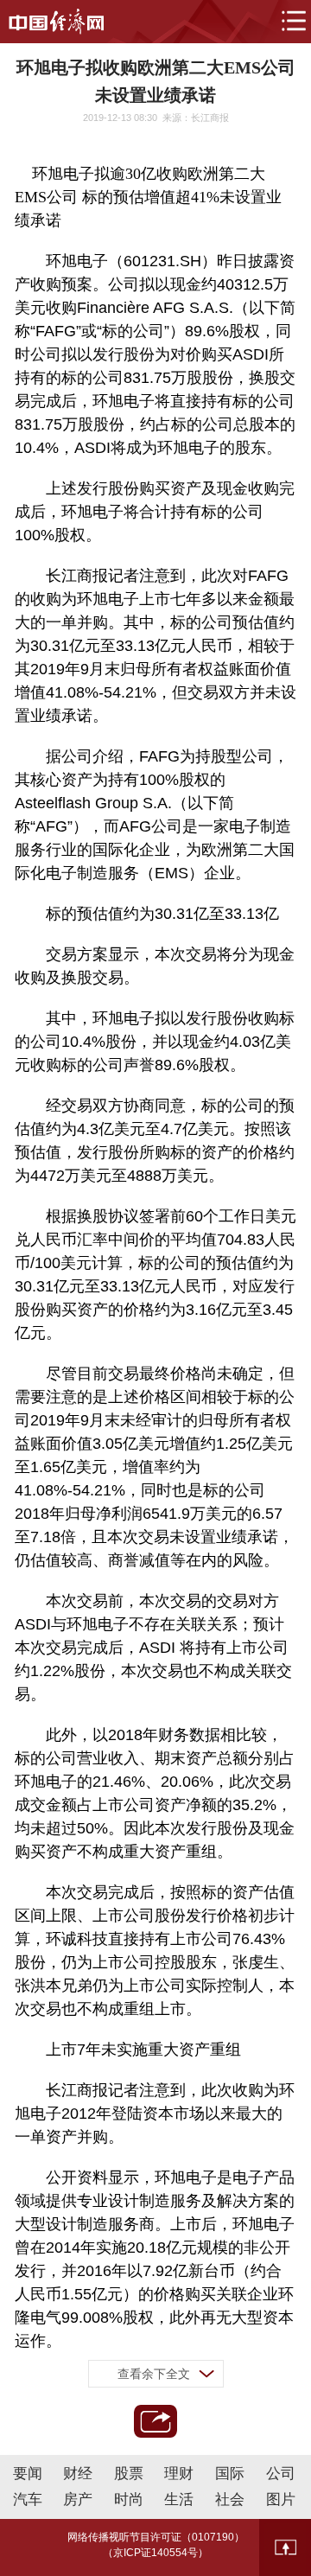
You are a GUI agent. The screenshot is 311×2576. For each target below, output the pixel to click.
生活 (179, 2499)
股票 (129, 2474)
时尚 (129, 2499)
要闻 (28, 2474)
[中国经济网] (56, 22)
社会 (230, 2499)
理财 (179, 2474)
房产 (78, 2499)
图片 (281, 2499)
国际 (230, 2474)
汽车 (28, 2499)
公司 (281, 2474)
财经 (78, 2474)
